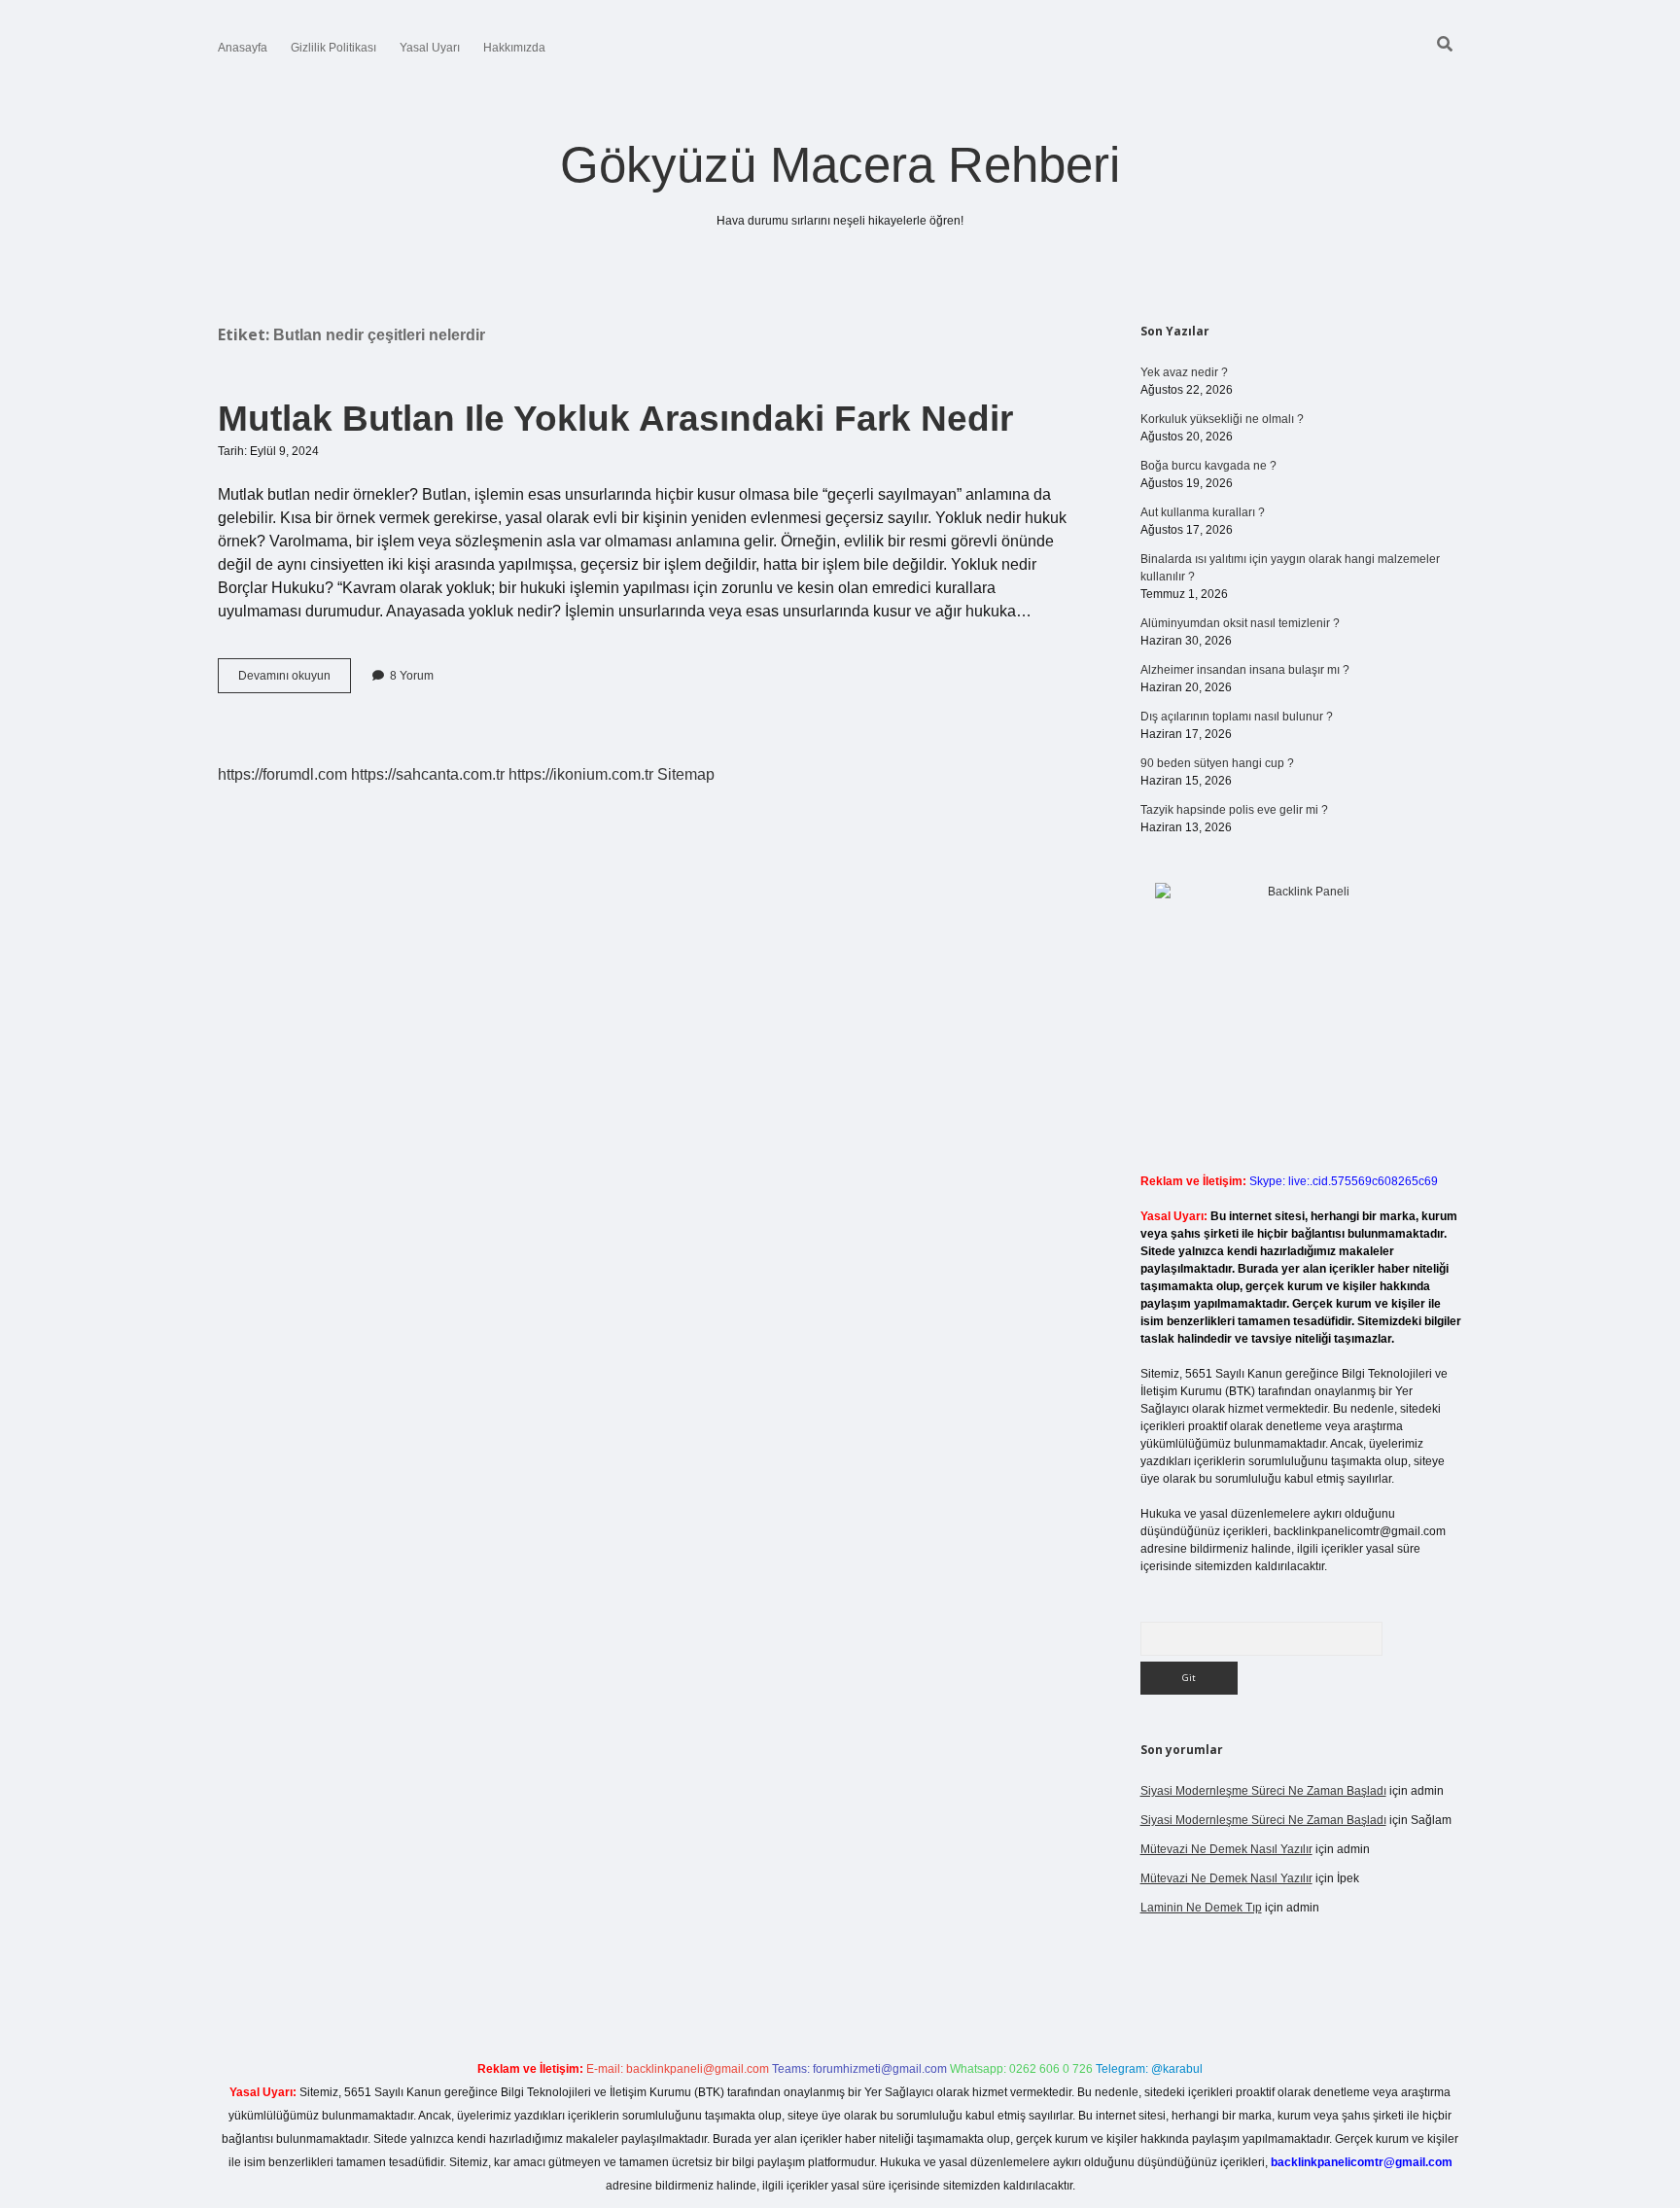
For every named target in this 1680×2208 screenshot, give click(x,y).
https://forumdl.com (282, 774)
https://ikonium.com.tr (581, 774)
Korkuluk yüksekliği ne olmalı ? (1222, 419)
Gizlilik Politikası (333, 48)
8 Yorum (412, 676)
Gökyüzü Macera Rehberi (840, 165)
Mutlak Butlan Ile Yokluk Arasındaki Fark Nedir (615, 419)
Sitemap (686, 774)
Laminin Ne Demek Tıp (1201, 1908)
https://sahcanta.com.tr (428, 774)
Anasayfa (243, 48)
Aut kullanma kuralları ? (1203, 512)
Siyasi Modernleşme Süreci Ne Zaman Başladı (1263, 1791)
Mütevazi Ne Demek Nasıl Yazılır (1226, 1849)
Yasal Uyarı (430, 48)
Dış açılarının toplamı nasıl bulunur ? (1237, 717)
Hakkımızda (514, 48)
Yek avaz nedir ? (1184, 372)
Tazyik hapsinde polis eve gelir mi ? (1234, 810)
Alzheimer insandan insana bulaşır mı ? (1245, 670)
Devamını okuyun (295, 681)
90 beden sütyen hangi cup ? (1217, 763)
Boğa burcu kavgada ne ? (1208, 466)
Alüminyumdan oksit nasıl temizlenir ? (1240, 623)
